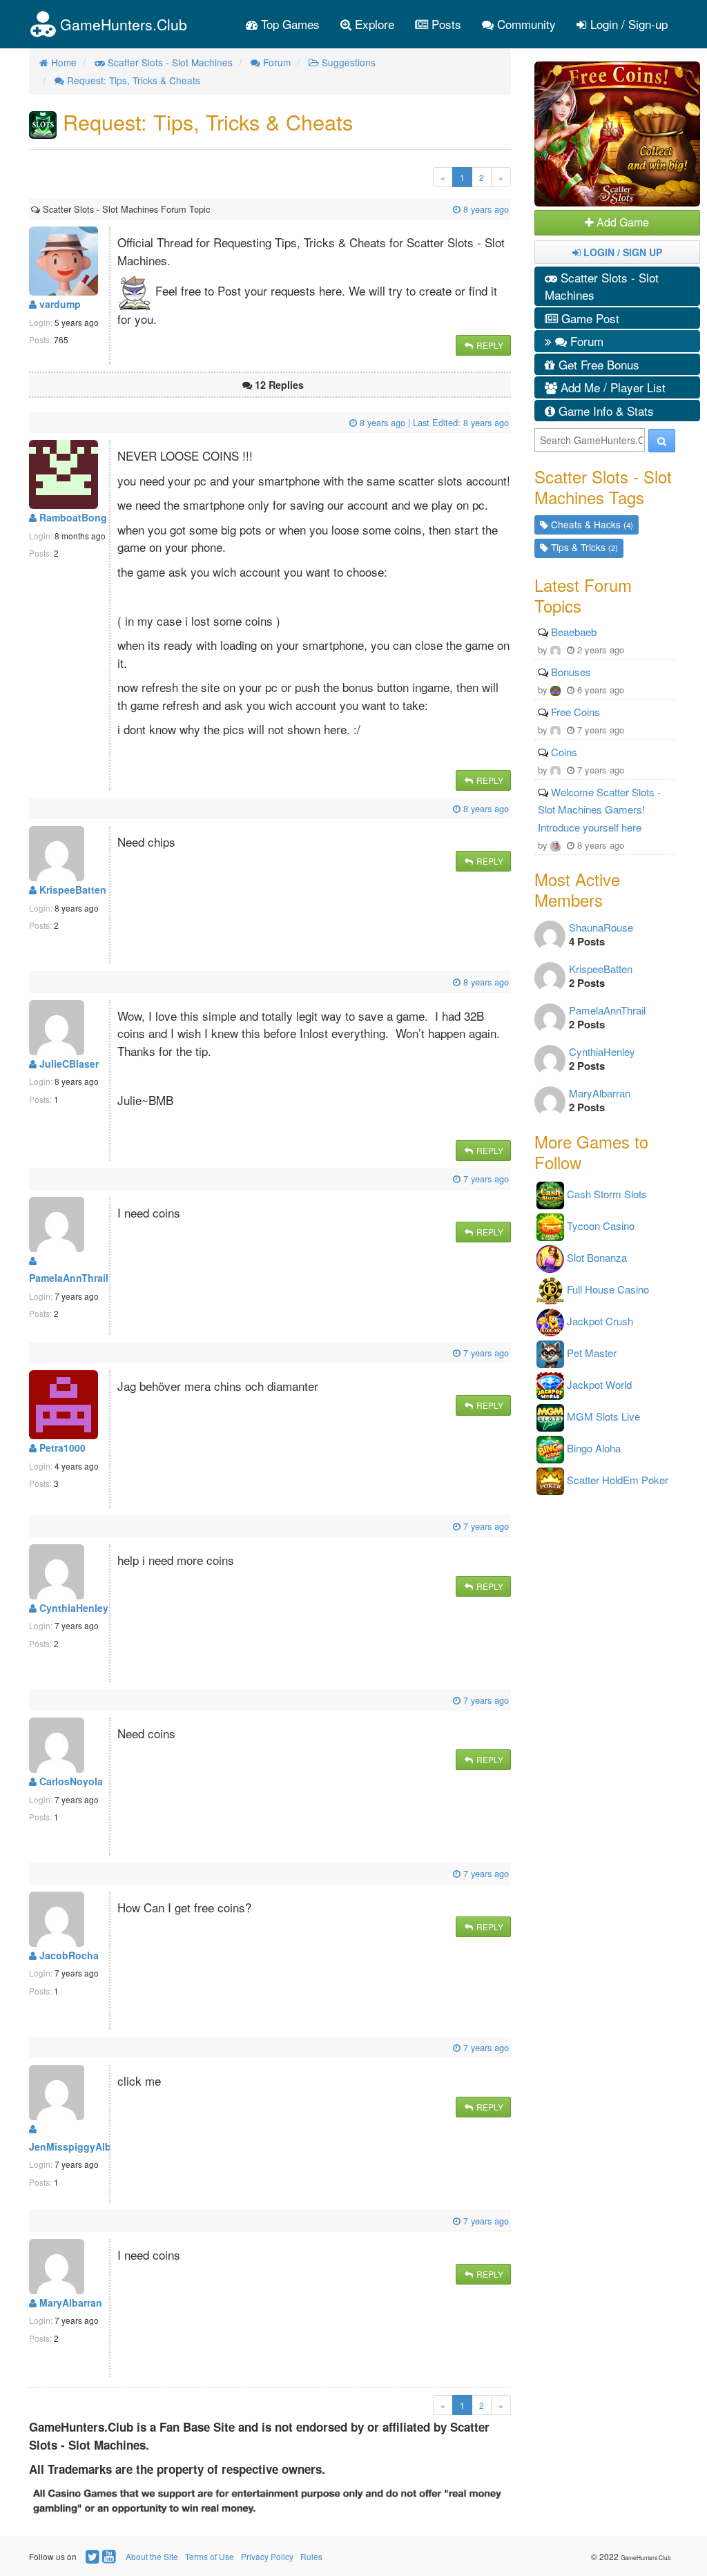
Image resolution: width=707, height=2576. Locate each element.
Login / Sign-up (627, 24)
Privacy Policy (267, 2556)
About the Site (152, 2556)
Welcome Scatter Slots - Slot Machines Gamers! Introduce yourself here (599, 809)
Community (525, 24)
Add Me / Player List (611, 387)
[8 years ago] (211, 209)
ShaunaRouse (601, 927)
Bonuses (571, 672)
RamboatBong (72, 517)
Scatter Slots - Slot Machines (602, 286)
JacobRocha (68, 1955)
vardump (59, 304)
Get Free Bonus (597, 364)
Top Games (289, 24)
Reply (489, 345)
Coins (564, 752)
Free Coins (575, 712)
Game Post (589, 318)
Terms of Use (210, 2556)
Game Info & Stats (604, 411)
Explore (373, 24)
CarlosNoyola (70, 1781)
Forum (585, 341)
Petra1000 (61, 1448)
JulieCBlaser (68, 1064)
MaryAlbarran (69, 2303)
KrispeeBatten (71, 890)
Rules (311, 2556)
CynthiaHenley (72, 1608)
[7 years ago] (32, 1179)
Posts (445, 24)
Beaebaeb (574, 632)
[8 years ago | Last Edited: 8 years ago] (32, 422)
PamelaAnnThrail (607, 1010)
